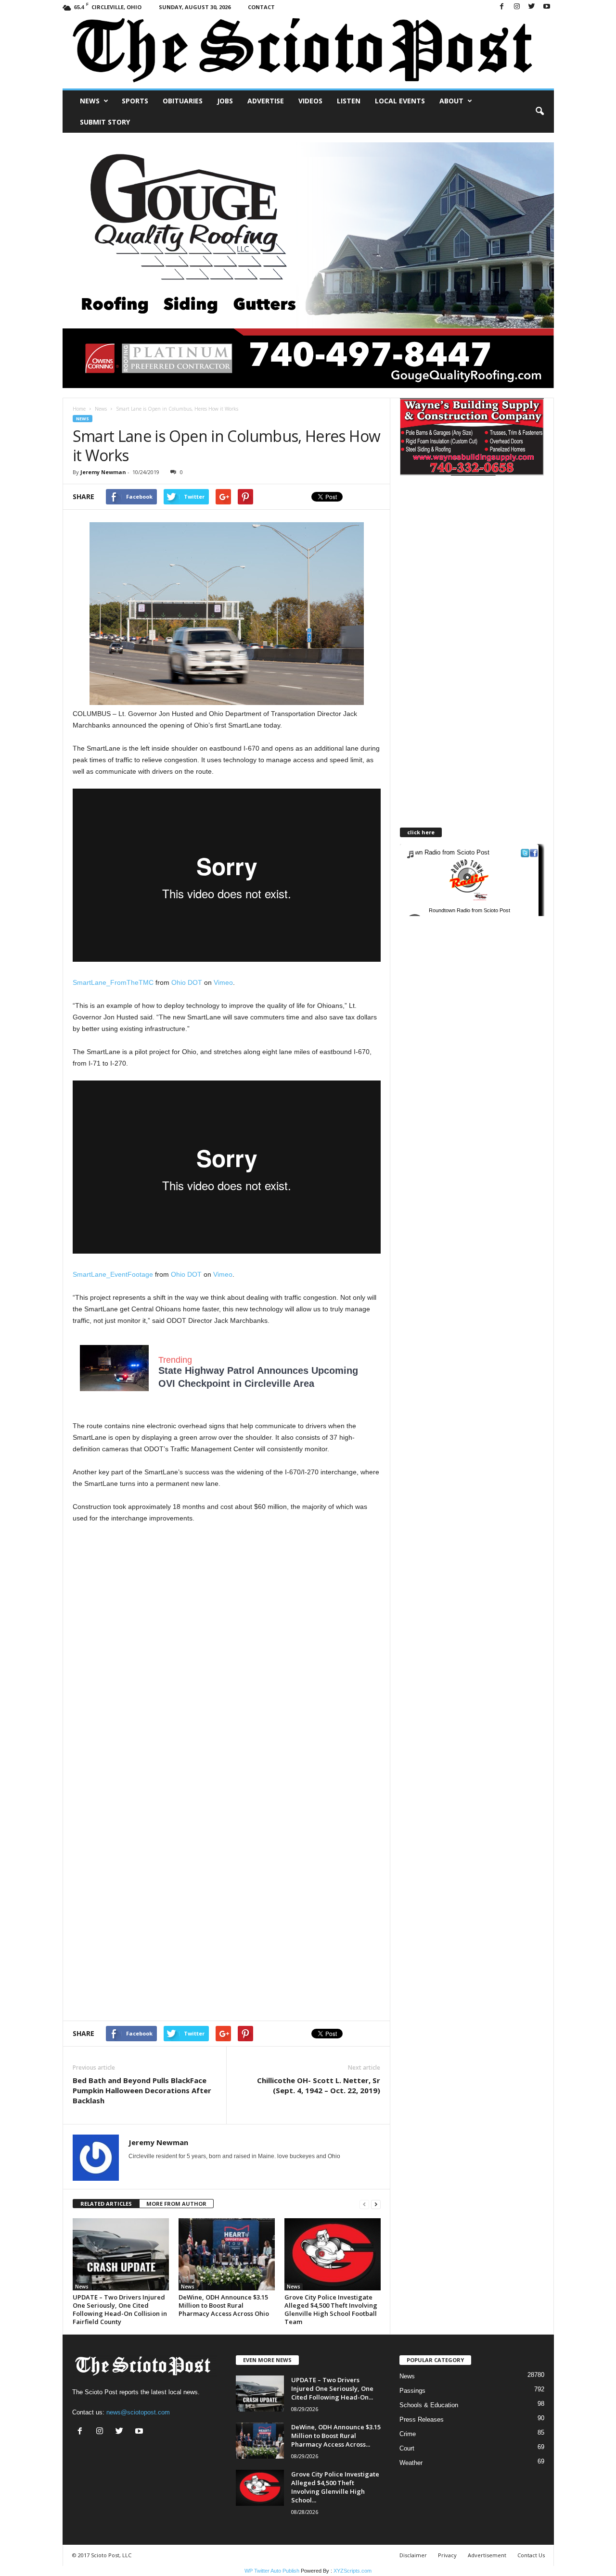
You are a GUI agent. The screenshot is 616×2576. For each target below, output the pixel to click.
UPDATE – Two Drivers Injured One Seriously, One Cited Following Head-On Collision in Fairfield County (120, 2309)
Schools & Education (429, 2405)
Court (407, 2448)
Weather (411, 2463)
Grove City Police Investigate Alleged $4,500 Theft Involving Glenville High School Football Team (331, 2309)
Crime (408, 2434)
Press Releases (422, 2419)
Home (79, 409)
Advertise (266, 101)
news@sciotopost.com (138, 2412)
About (451, 101)
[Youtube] (547, 7)
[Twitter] (532, 7)
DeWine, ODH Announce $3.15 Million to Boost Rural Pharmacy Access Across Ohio (224, 2305)
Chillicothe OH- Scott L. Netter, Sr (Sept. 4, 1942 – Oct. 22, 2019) (319, 2085)
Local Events (400, 101)
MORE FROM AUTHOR (176, 2204)
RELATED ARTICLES (106, 2204)
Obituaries (183, 101)
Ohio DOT (187, 982)
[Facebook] (502, 7)
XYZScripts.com (353, 2571)
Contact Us (531, 2555)
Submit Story (105, 122)
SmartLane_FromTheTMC (113, 982)
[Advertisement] (227, 1614)
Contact (261, 7)
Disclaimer (413, 2555)
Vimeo (223, 982)
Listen (349, 101)
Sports (135, 101)
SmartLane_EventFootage (113, 1274)
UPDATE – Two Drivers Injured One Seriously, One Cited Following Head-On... (332, 2388)
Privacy (447, 2555)
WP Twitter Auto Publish (272, 2571)
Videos (310, 101)
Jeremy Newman (103, 472)
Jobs (225, 101)
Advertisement (487, 2555)
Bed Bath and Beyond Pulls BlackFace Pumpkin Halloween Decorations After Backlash (142, 2090)
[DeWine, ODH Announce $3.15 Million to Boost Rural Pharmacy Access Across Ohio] (227, 2254)
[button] (539, 112)
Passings (412, 2391)
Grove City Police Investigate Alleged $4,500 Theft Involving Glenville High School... (335, 2487)
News (90, 101)
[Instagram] (517, 7)
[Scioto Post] (308, 51)
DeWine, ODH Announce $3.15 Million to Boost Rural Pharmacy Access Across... (336, 2436)
